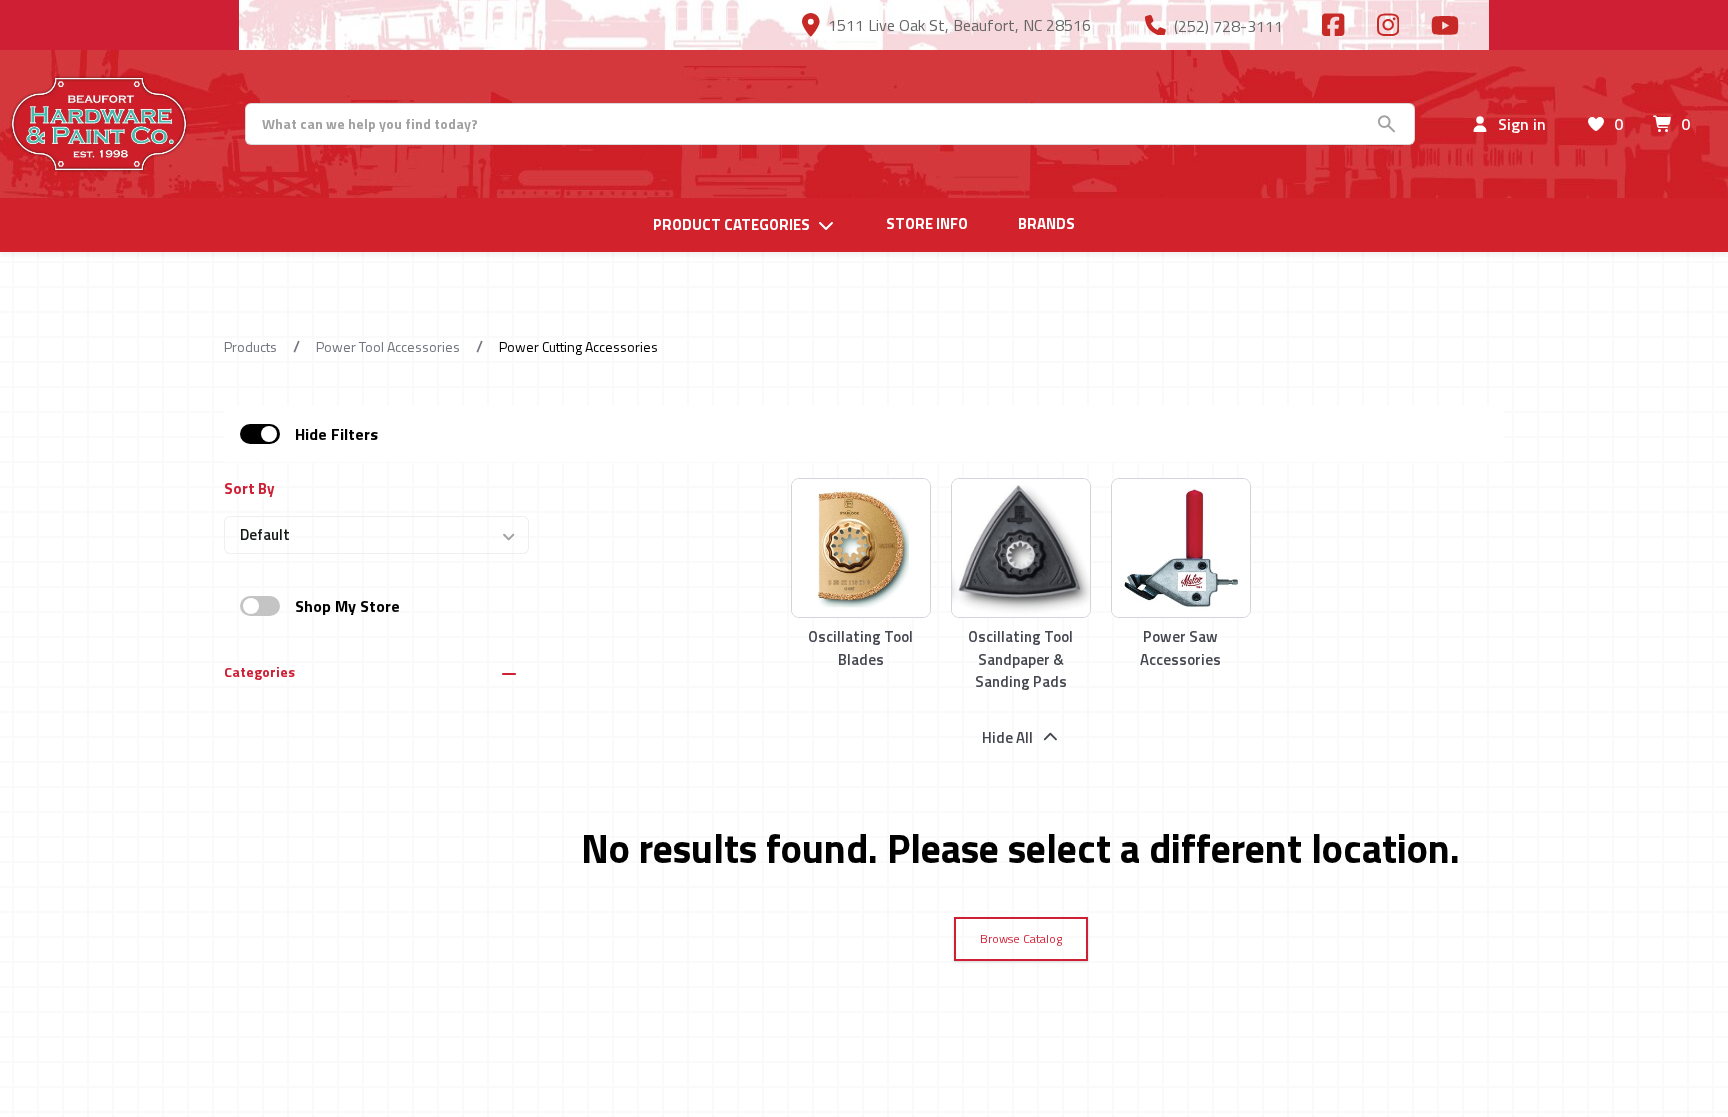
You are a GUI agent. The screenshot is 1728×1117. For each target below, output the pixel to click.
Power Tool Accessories (388, 346)
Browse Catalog (1021, 938)
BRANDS (1046, 224)
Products (250, 346)
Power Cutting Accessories (578, 346)
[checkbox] (260, 434)
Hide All (1007, 737)
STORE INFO (927, 224)
